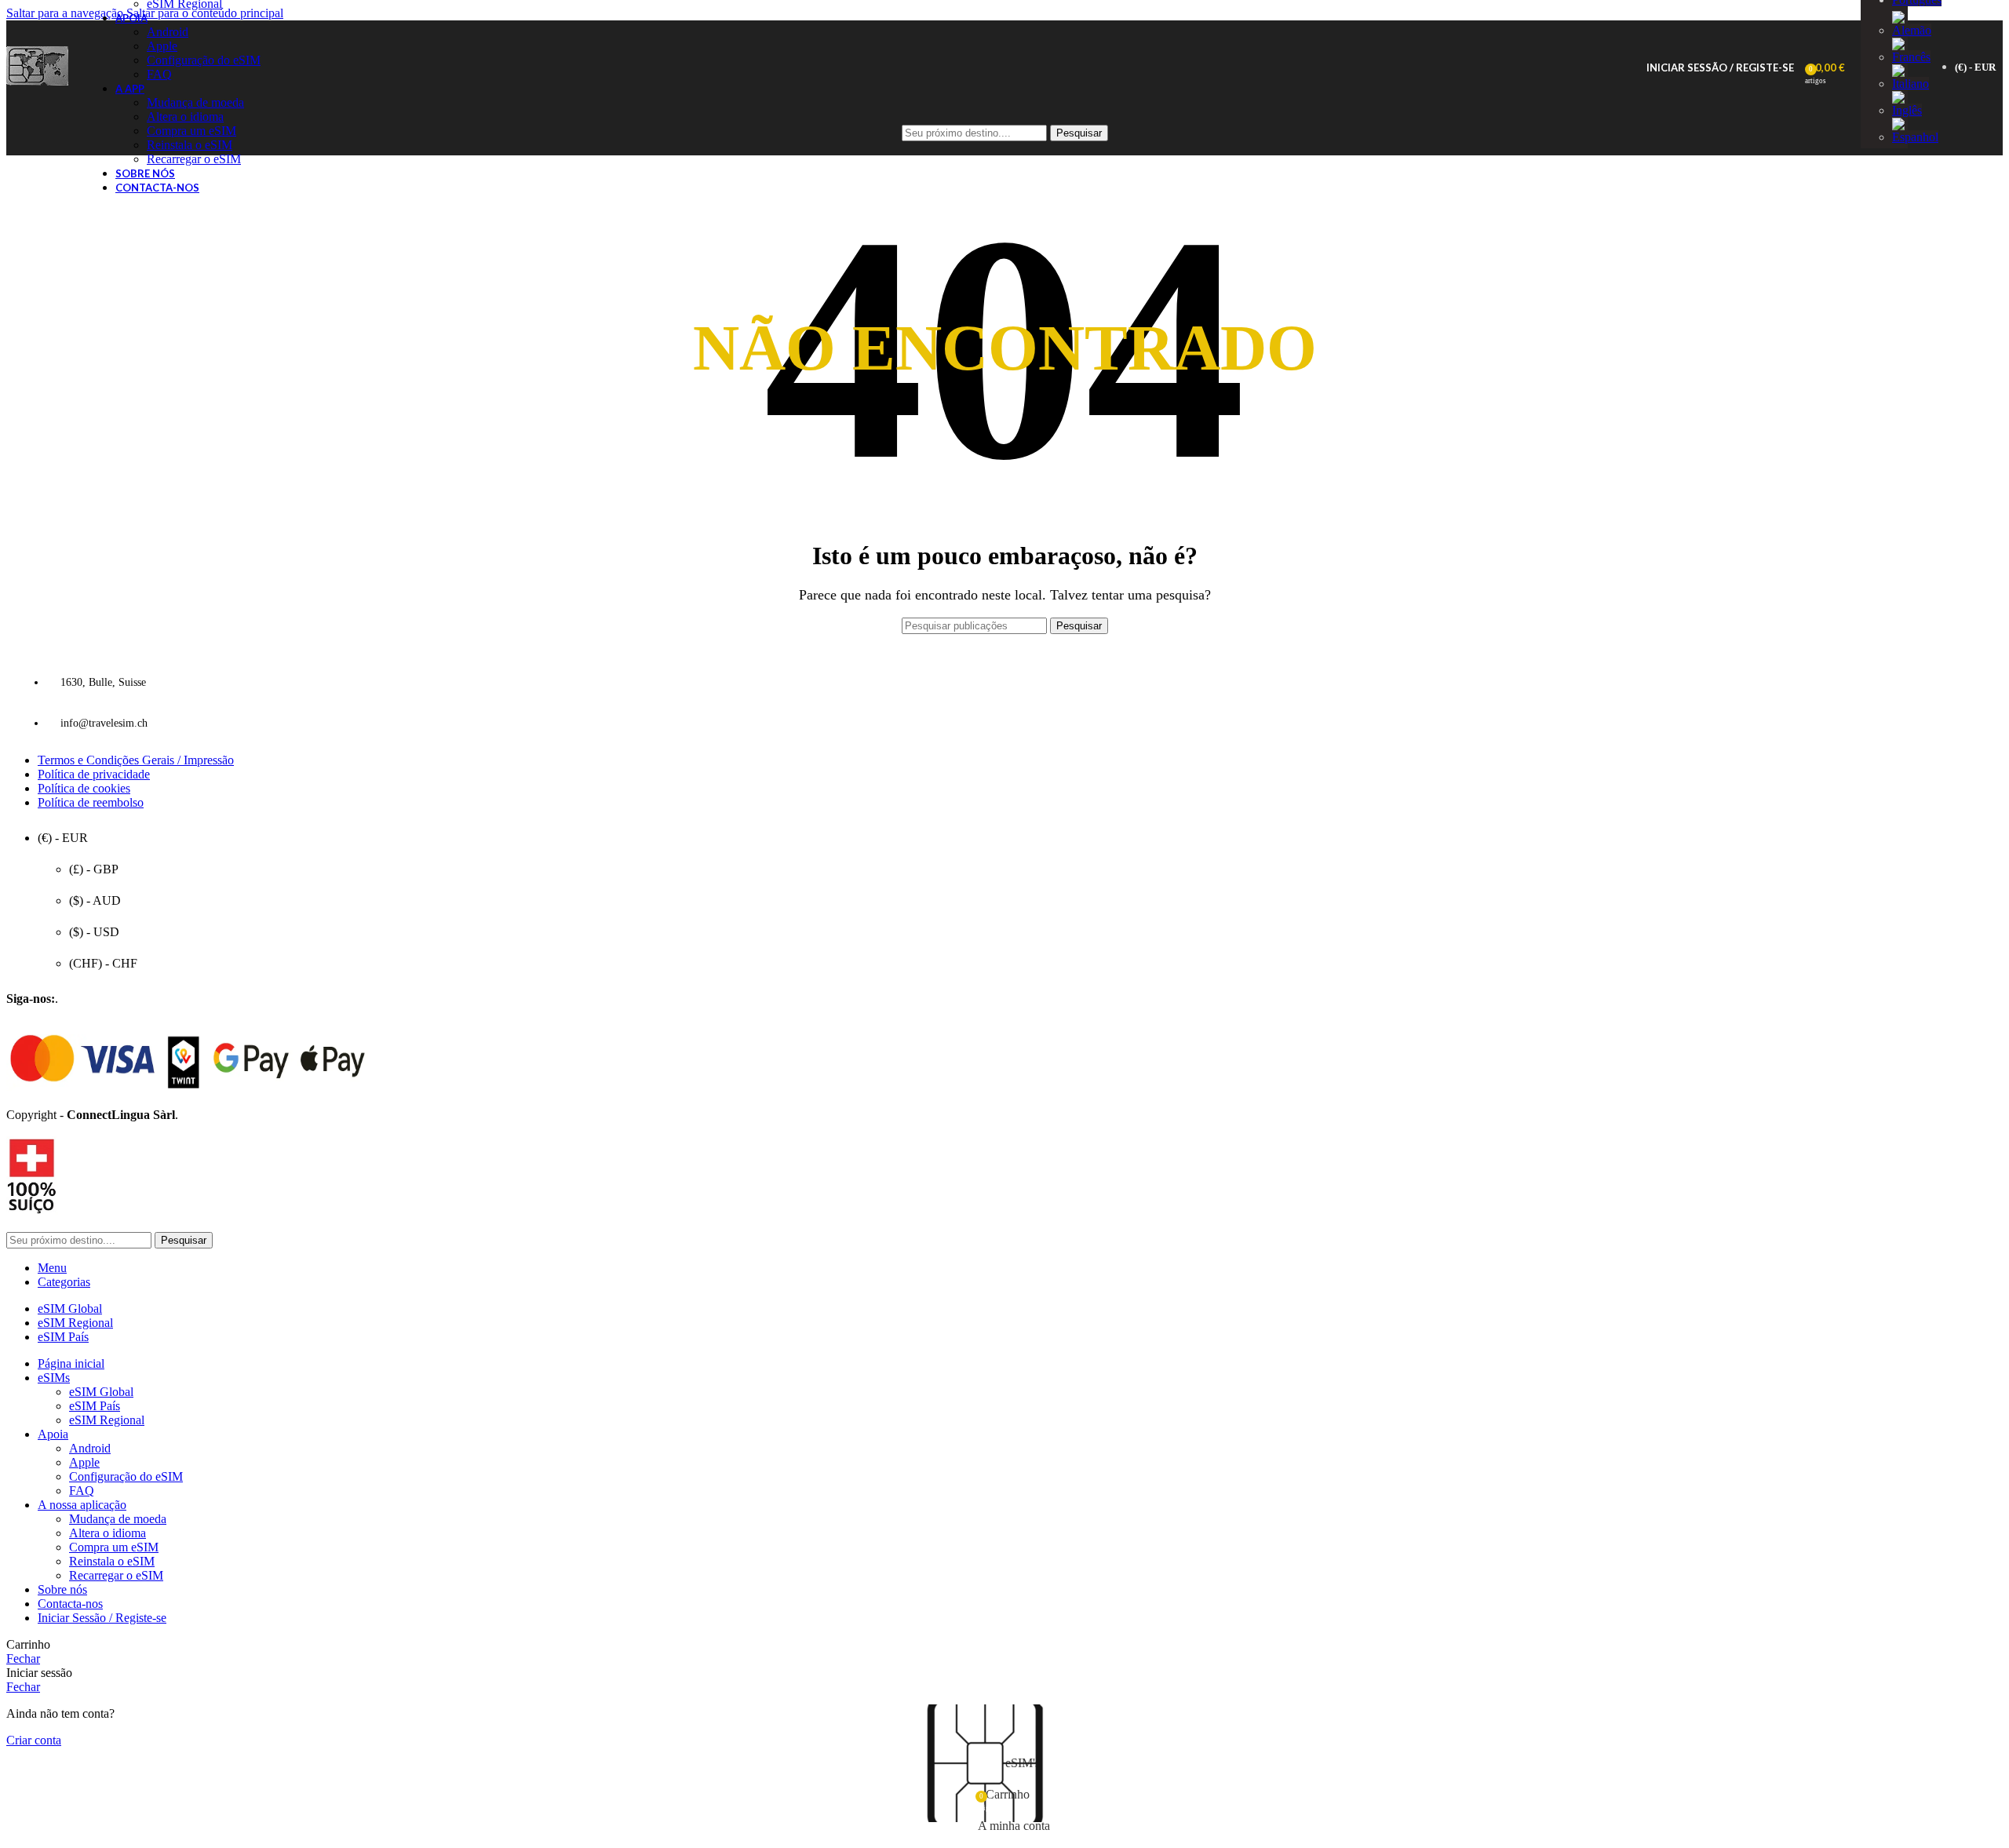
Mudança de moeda (195, 102)
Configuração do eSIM (204, 60)
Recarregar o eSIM (194, 159)
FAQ (159, 74)
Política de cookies (84, 788)
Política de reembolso (91, 802)
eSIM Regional (107, 1420)
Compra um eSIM (114, 1547)
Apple (162, 46)
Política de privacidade (94, 774)
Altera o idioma (108, 1533)
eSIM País (95, 1406)
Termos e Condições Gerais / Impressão (136, 760)
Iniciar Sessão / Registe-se (102, 1618)
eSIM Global (101, 1392)
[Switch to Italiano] (1911, 84)
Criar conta (34, 1740)
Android (168, 32)
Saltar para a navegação (66, 13)
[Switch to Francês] (1911, 57)
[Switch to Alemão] (1912, 30)
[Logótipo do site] (37, 85)
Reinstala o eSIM (112, 1561)
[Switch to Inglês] (1907, 110)
